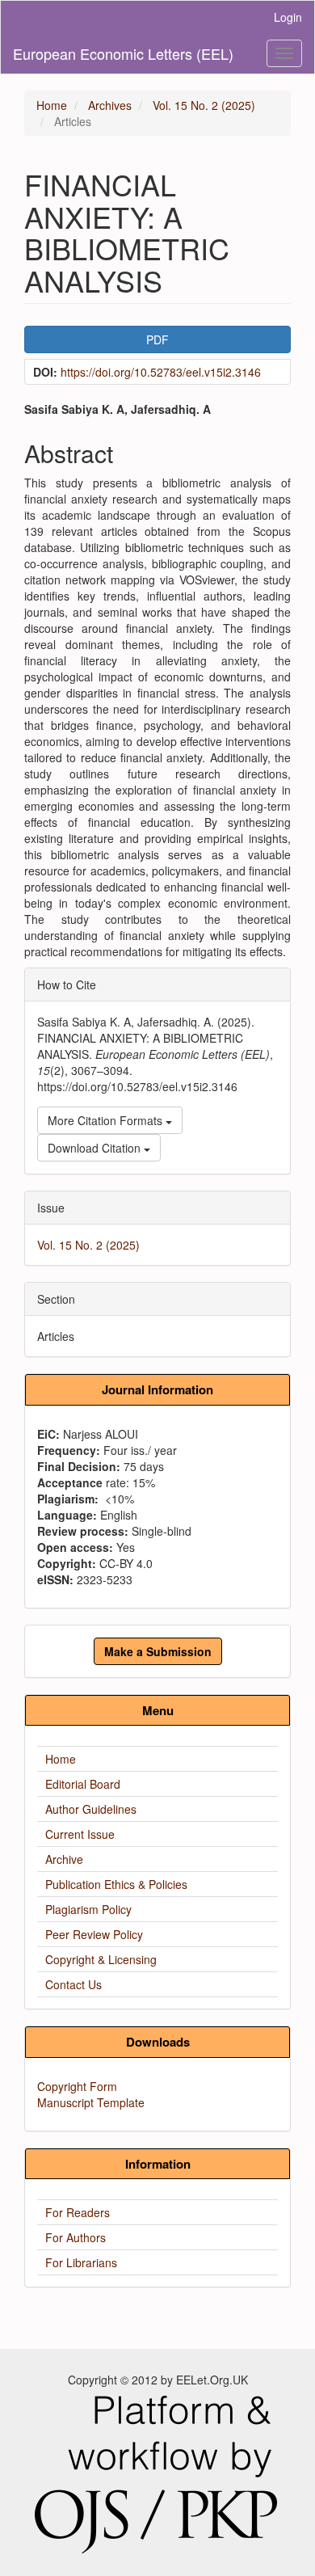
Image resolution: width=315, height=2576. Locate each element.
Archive (64, 1859)
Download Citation (96, 1148)
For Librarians (81, 2262)
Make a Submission (158, 1651)
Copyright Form (77, 2086)
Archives (110, 105)
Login (288, 17)
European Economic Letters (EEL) (123, 53)
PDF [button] (157, 339)
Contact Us (73, 1984)
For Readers (78, 2212)
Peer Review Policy (94, 1934)
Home (52, 105)
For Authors (76, 2237)
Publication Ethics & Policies (116, 1884)
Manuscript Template (91, 2102)
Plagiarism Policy (88, 1909)
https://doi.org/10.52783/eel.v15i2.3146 (161, 372)
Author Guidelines (91, 1809)
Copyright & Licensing (101, 1959)
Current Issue (80, 1834)
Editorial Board (83, 1784)
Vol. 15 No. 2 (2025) (204, 105)
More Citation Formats (107, 1120)
